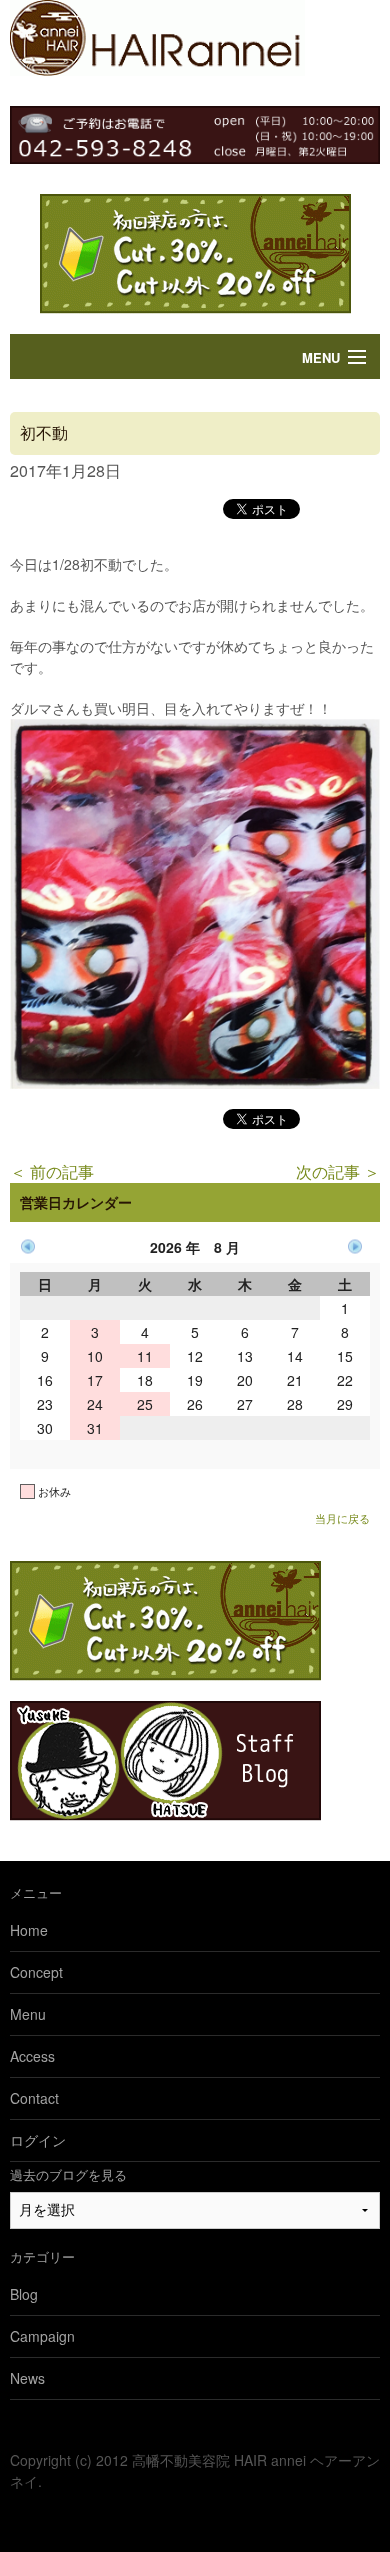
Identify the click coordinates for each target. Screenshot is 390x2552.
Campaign (42, 2336)
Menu (321, 357)
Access (32, 2056)
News (27, 2378)
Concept (36, 1972)
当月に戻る (342, 1518)
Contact (34, 2098)
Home (29, 1930)
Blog (24, 2294)
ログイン (38, 2140)
